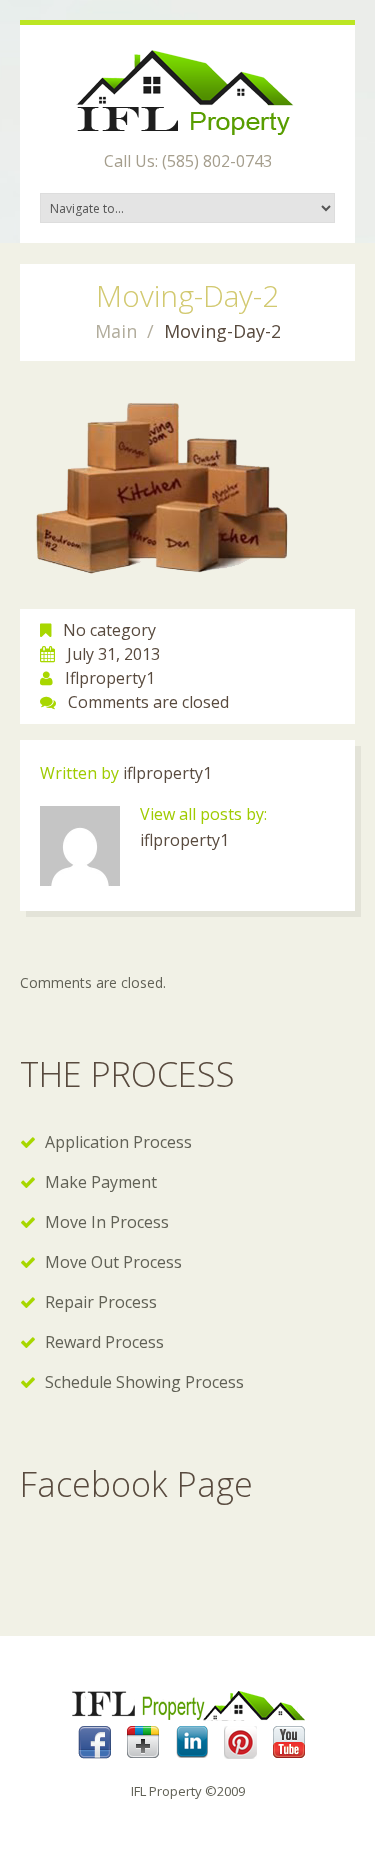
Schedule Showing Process (144, 1382)
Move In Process (107, 1222)
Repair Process (101, 1302)
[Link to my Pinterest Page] (240, 1742)
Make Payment (101, 1182)
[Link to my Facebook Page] (94, 1742)
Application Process (118, 1142)
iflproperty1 (110, 678)
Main (116, 331)
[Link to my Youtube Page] (289, 1742)
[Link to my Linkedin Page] (192, 1742)
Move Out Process (113, 1262)
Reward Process (104, 1342)
